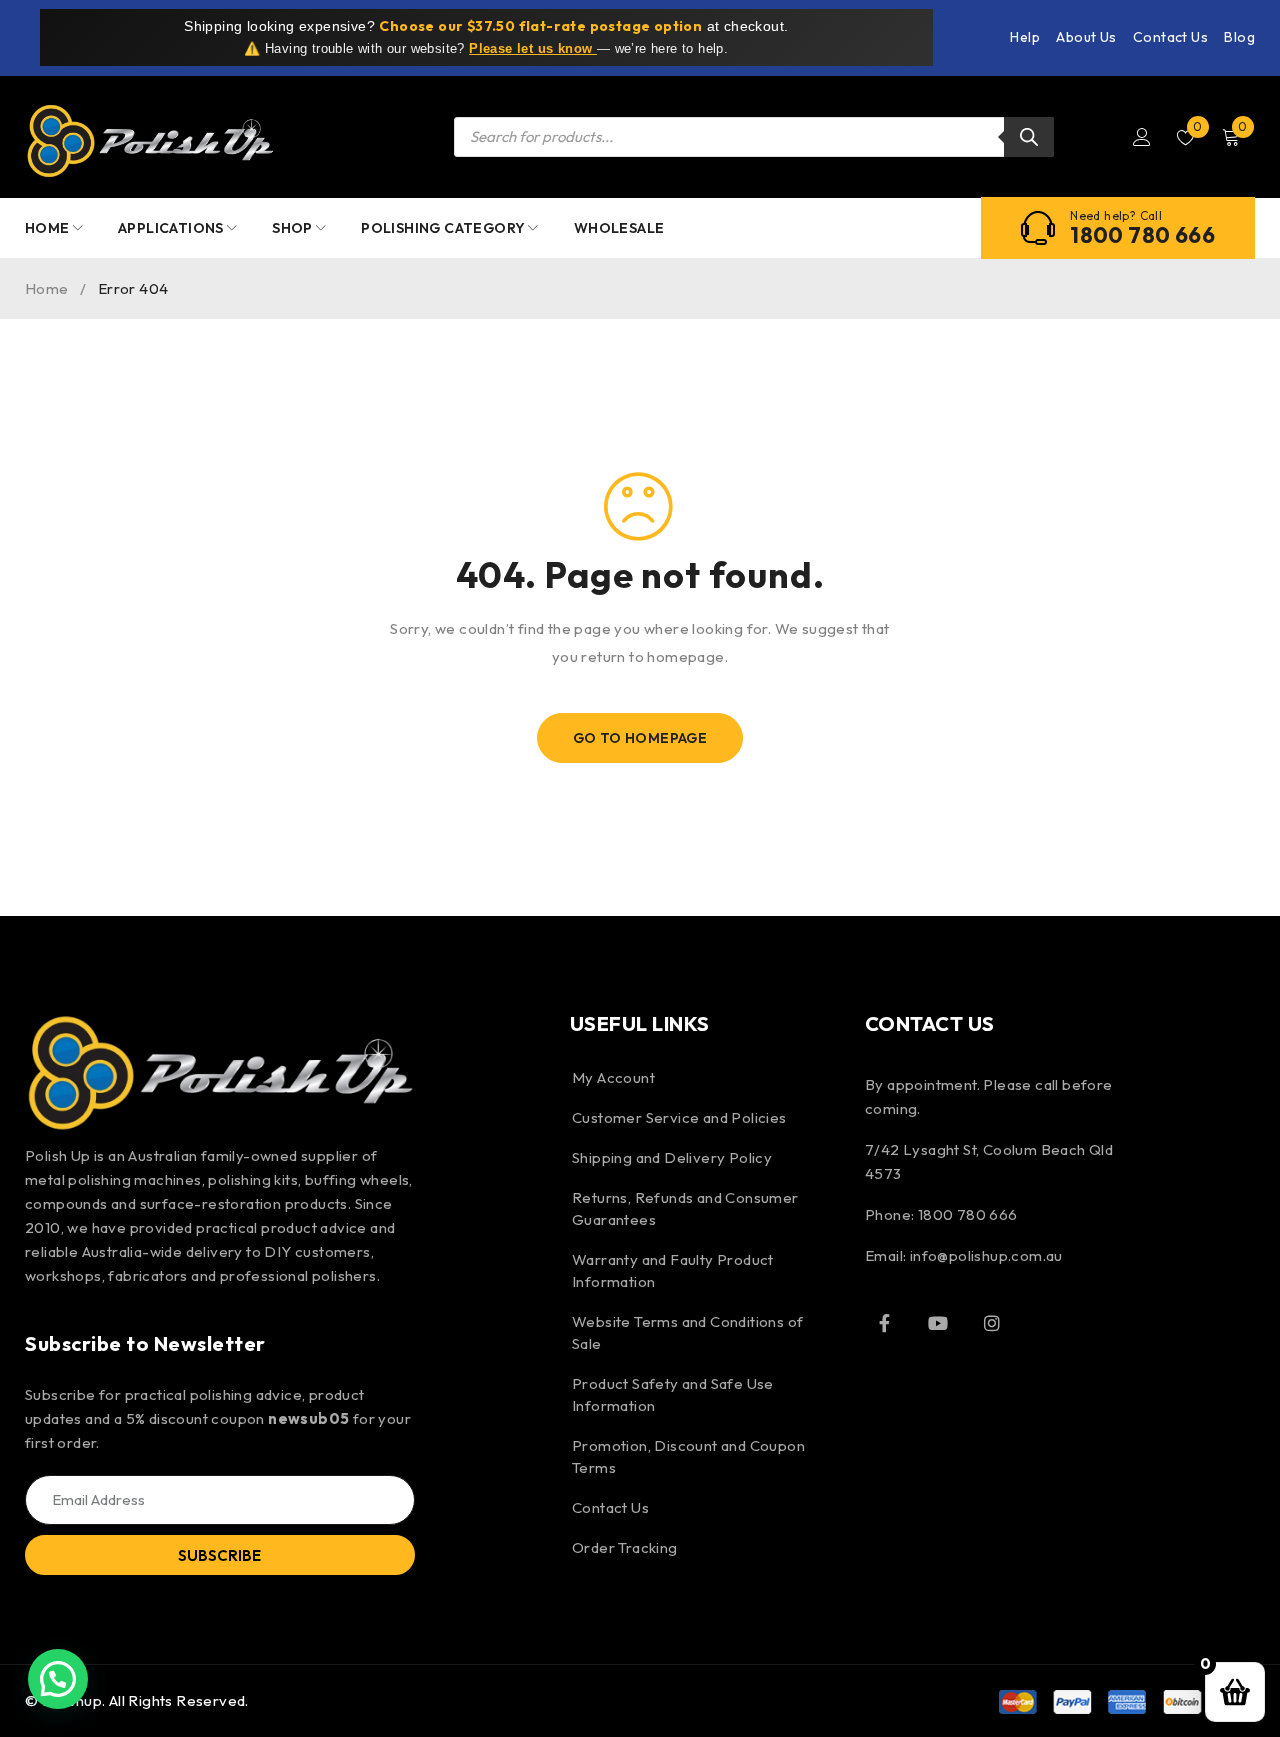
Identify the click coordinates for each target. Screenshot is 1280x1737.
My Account (613, 1077)
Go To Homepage (640, 738)
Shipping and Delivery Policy (672, 1157)
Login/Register (1142, 137)
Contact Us (1170, 37)
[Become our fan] (885, 1323)
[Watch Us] (938, 1323)
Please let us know (533, 48)
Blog (1239, 37)
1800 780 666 (1142, 235)
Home (47, 288)
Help (1025, 37)
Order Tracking (625, 1547)
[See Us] (992, 1323)
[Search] (1029, 137)
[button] (58, 1679)
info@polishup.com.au (986, 1255)
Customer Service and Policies (679, 1117)
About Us (1086, 37)
